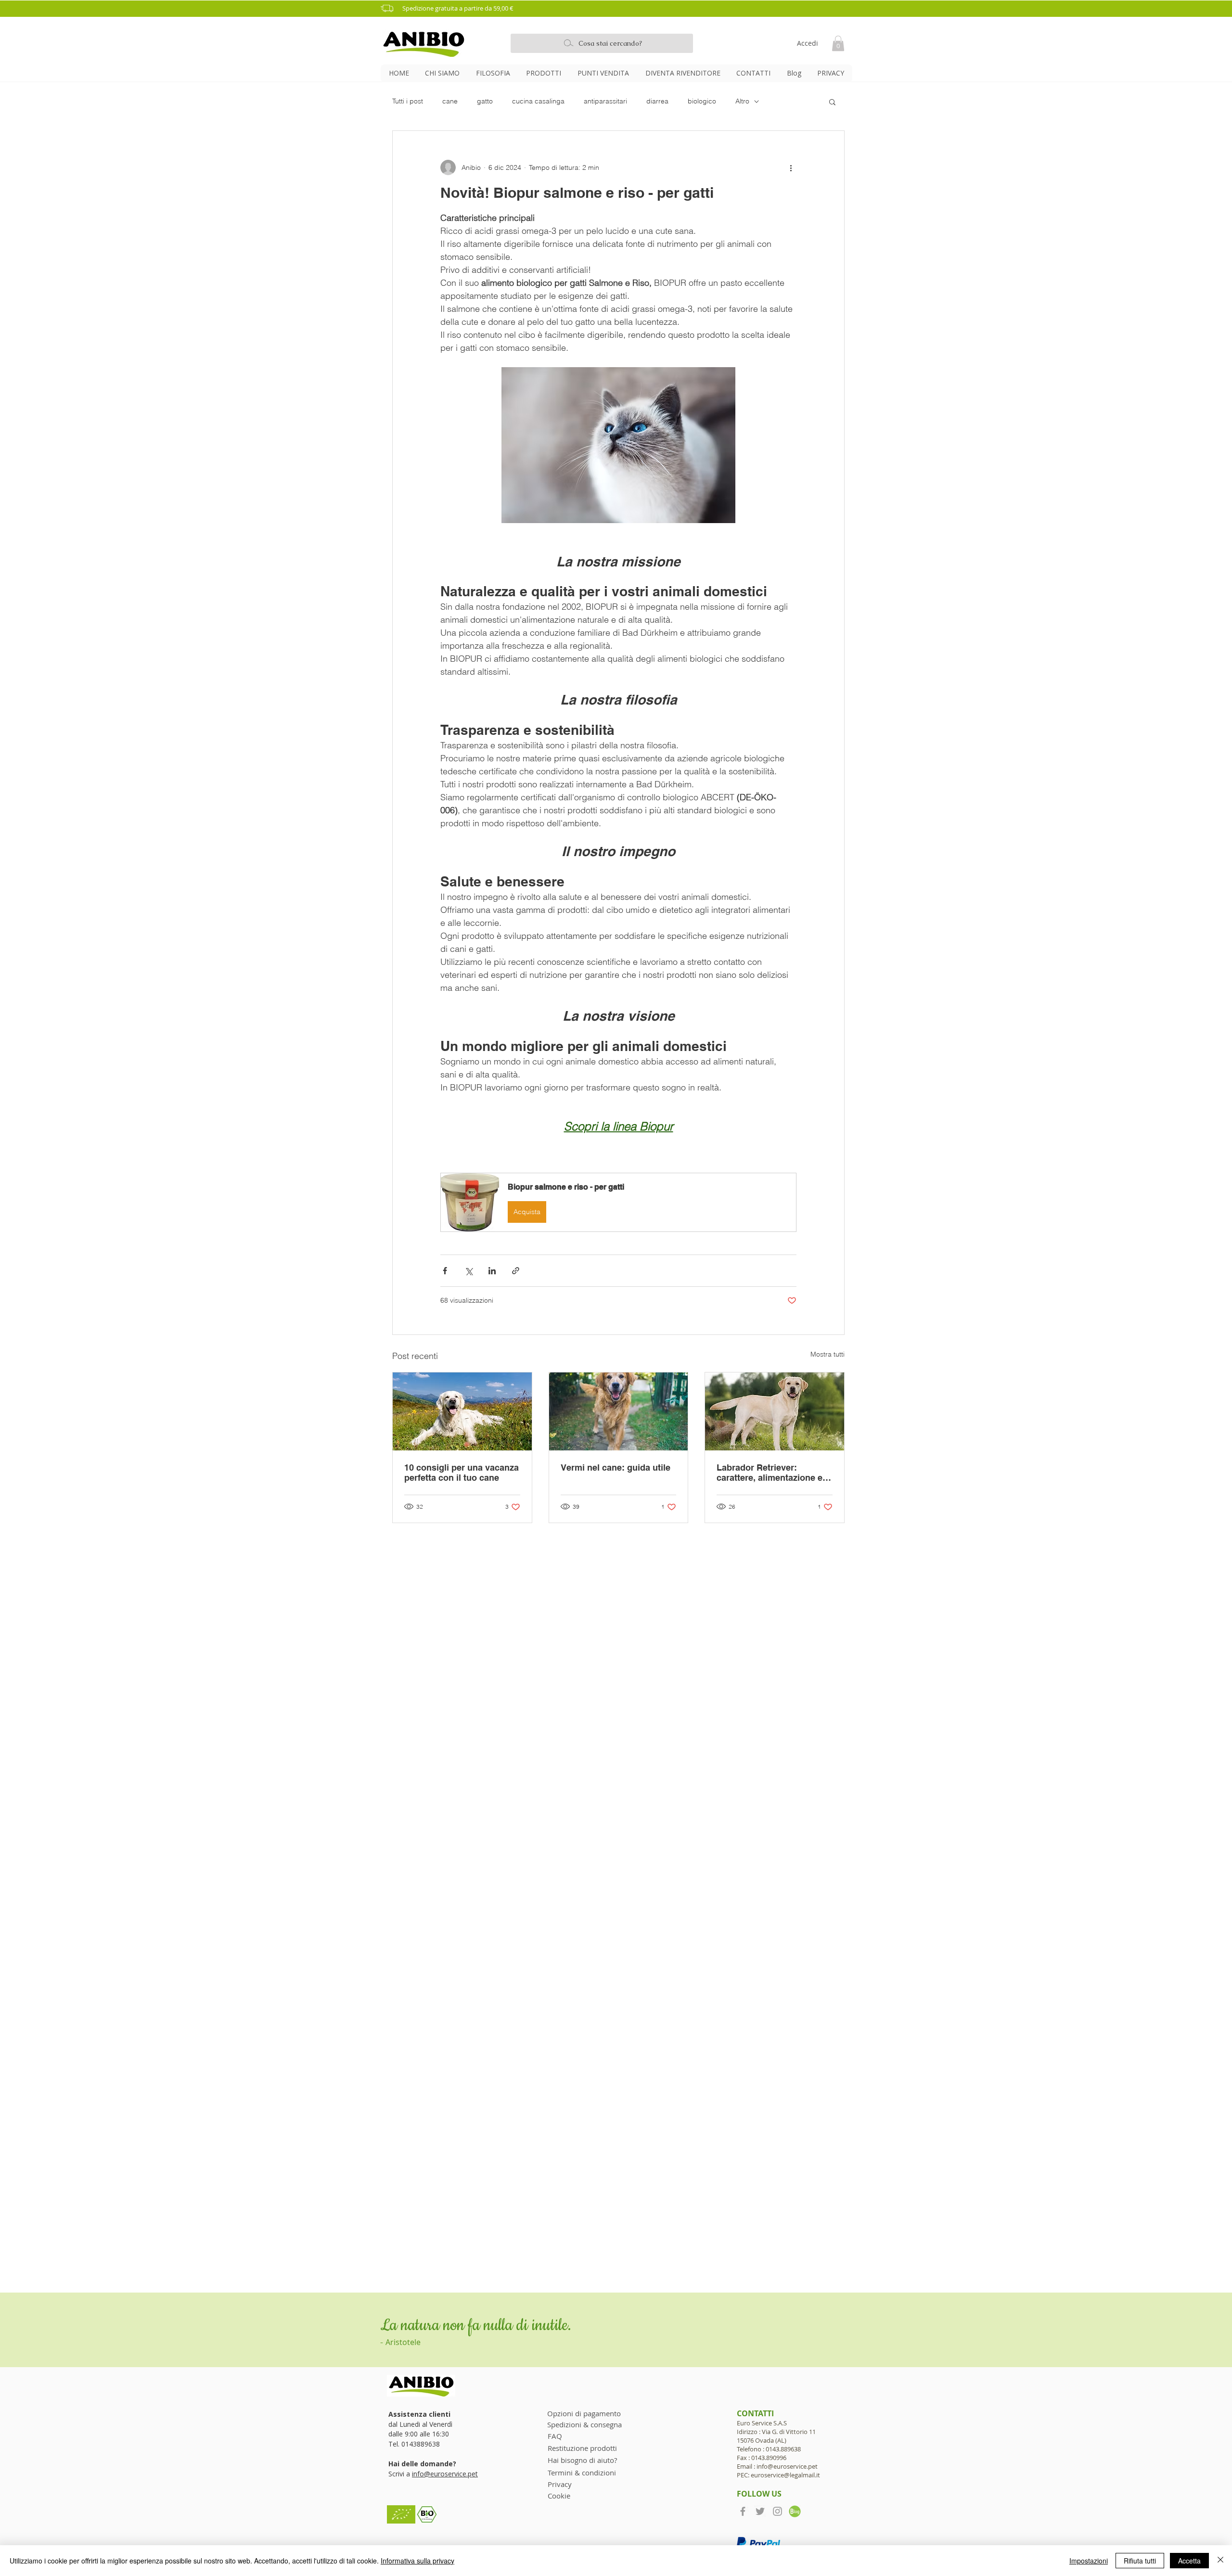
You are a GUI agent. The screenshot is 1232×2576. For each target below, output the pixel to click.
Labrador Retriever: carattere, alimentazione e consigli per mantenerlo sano (770, 1473)
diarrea (657, 101)
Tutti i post (408, 101)
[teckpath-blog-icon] (795, 2511)
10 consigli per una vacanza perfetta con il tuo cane (462, 1473)
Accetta (1189, 2561)
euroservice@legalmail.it (785, 2475)
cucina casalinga (538, 101)
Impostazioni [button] (1089, 2561)
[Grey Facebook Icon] (743, 2511)
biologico (702, 101)
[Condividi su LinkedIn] (492, 1271)
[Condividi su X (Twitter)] (468, 1271)
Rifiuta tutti (1140, 2561)
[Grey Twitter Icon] (760, 2511)
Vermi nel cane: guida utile (616, 1467)
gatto (485, 101)
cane (450, 101)
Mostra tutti (828, 1354)
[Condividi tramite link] (516, 1271)
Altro (742, 101)
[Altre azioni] (791, 167)
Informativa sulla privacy (417, 2561)
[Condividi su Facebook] (445, 1271)
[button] (619, 8)
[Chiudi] (1220, 2561)
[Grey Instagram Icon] (777, 2511)
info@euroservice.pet (445, 2474)
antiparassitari (605, 101)
